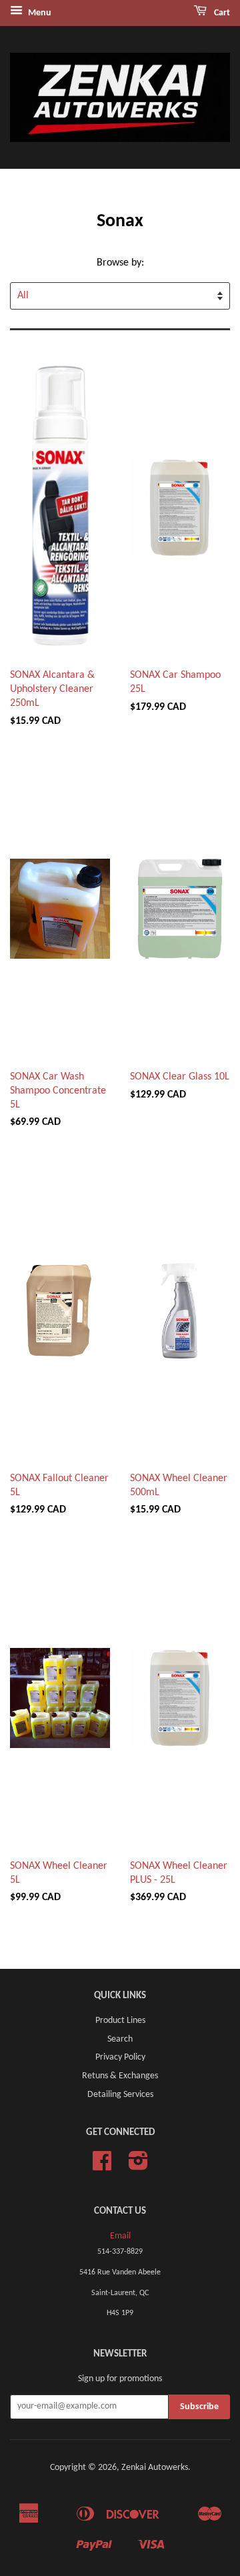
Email (120, 2236)
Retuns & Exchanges (120, 2076)
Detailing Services (120, 2095)
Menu (39, 13)
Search (120, 2039)
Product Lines (120, 2021)
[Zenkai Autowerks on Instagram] (138, 2166)
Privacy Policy (120, 2057)
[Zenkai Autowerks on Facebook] (102, 2166)
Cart (221, 13)
